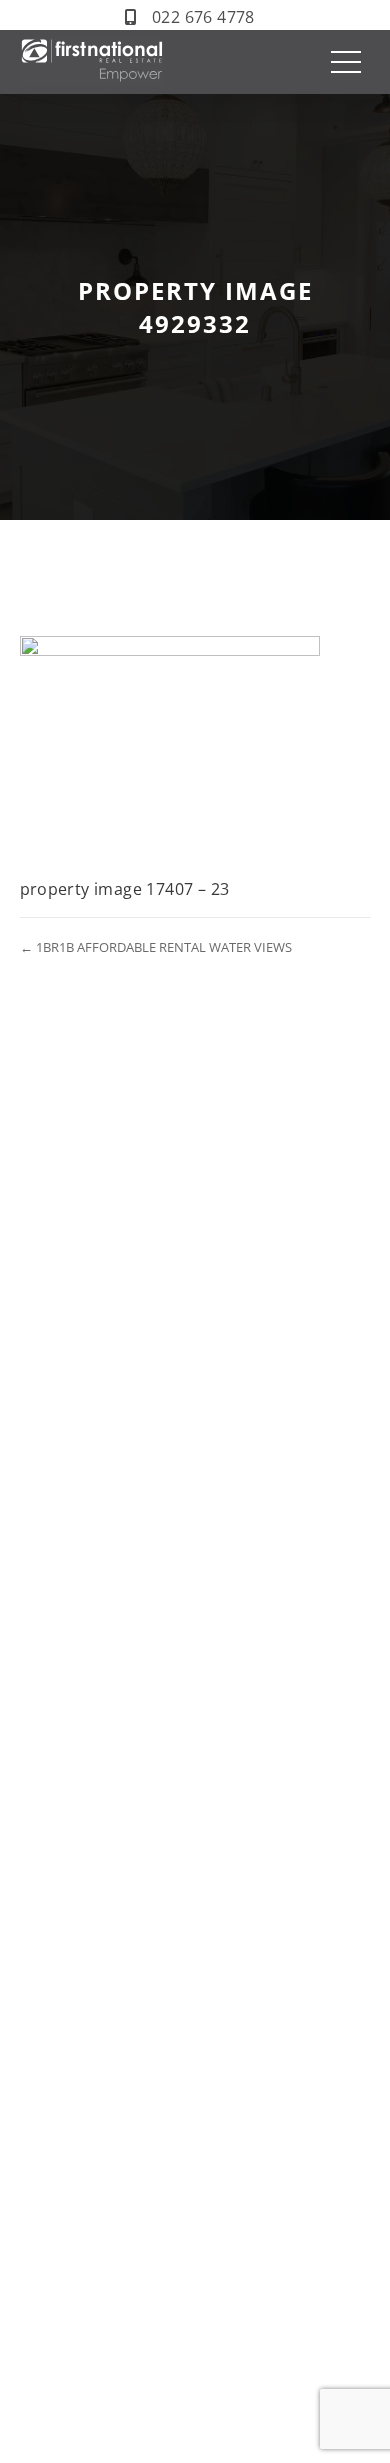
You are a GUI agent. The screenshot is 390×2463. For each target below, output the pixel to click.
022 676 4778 (203, 17)
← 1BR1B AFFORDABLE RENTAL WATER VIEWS (156, 947)
